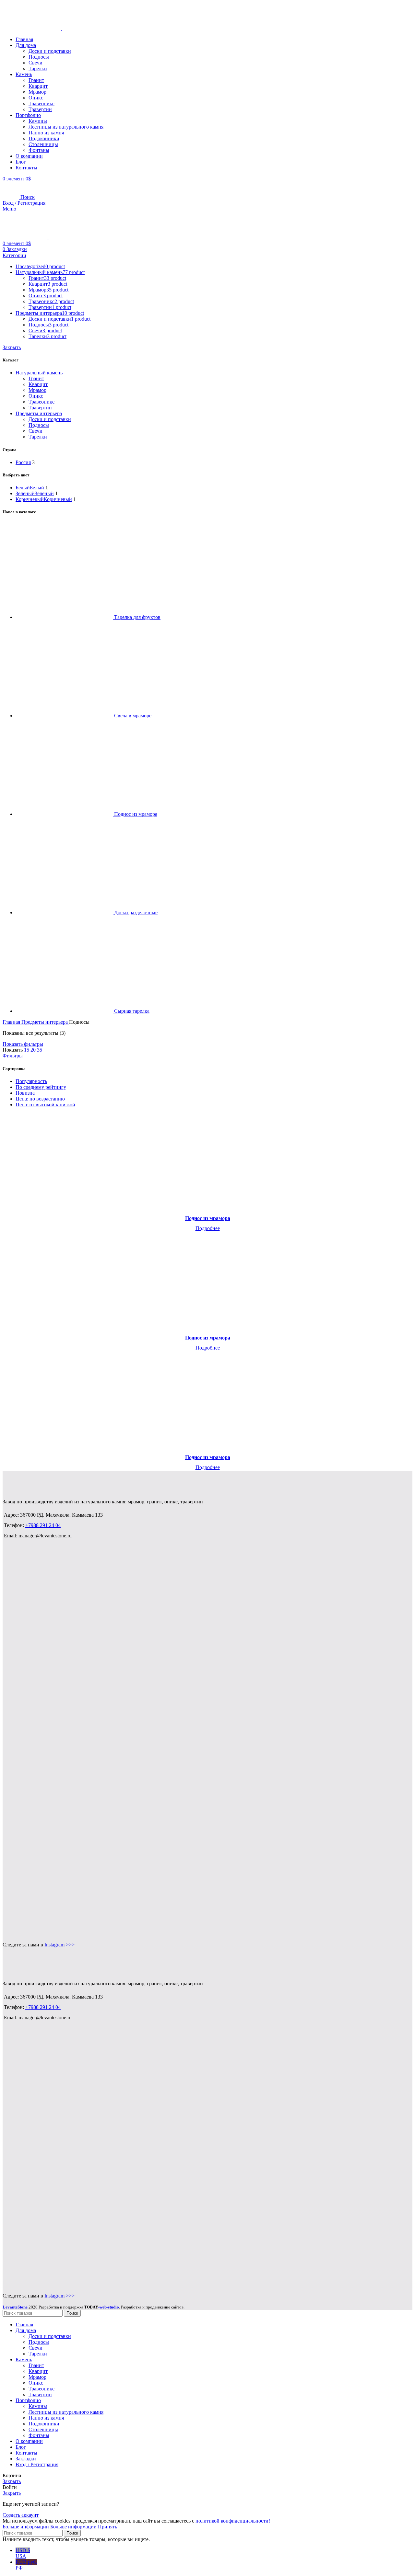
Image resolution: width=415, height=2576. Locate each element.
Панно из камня (46, 133)
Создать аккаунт (21, 2515)
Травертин (40, 109)
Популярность (31, 1081)
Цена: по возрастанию (40, 1099)
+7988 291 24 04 (43, 1525)
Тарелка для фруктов (137, 617)
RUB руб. (26, 2565)
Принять (107, 2527)
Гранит (36, 80)
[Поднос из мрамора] (65, 814)
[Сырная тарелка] (65, 1011)
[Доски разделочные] (65, 912)
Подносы (39, 57)
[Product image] (207, 1162)
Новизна (25, 1093)
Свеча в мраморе (133, 716)
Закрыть (12, 347)
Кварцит (38, 86)
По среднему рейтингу (41, 1087)
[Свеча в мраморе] (65, 716)
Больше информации (50, 2527)
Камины (38, 121)
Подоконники (44, 138)
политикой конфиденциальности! (232, 2521)
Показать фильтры (23, 1044)
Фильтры (13, 1056)
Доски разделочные (136, 912)
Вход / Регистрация (37, 2464)
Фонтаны (39, 150)
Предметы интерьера (39, 413)
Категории (14, 255)
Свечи (36, 63)
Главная (12, 1022)
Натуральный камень (39, 373)
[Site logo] (32, 28)
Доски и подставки (50, 51)
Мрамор (37, 92)
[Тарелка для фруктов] (65, 617)
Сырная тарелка (132, 1011)
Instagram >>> (59, 1945)
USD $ (23, 2553)
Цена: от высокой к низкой (45, 1105)
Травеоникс (41, 103)
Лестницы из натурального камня (66, 127)
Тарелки (38, 68)
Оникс (36, 98)
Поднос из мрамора (136, 814)
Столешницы (43, 144)
